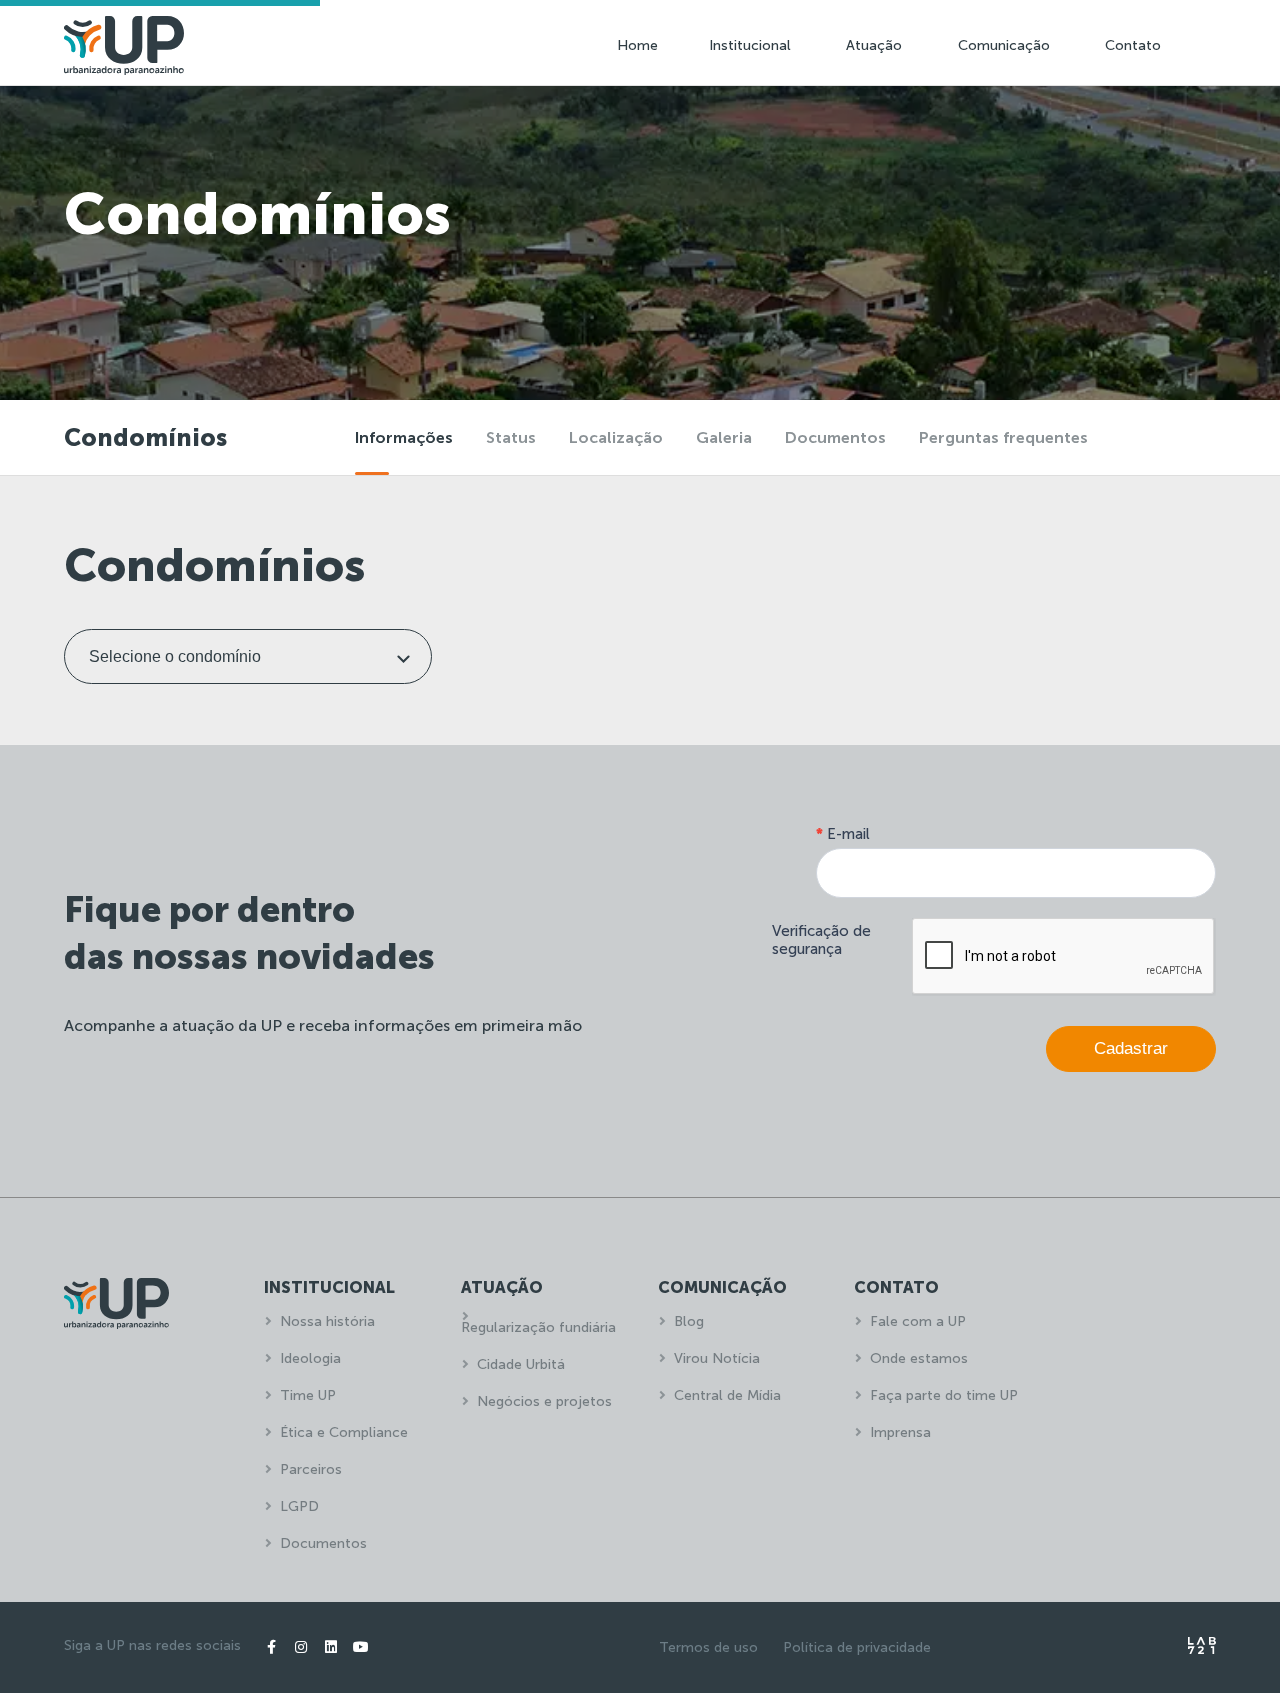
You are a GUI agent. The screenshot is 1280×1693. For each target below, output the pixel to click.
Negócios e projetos (544, 1401)
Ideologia (310, 1358)
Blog (689, 1321)
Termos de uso (708, 1647)
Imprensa (900, 1432)
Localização (616, 437)
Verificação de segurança (821, 940)
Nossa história (327, 1321)
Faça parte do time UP (944, 1395)
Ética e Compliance (344, 1432)
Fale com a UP (918, 1321)
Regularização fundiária (538, 1327)
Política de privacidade (857, 1647)
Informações (404, 437)
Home (637, 45)
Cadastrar (1131, 1048)
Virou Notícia (717, 1358)
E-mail (843, 834)
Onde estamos (919, 1358)
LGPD (299, 1506)
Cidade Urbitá (521, 1364)
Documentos (835, 437)
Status (511, 437)
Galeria (724, 437)
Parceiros (311, 1469)
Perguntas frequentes (1003, 437)
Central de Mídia (727, 1395)
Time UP (308, 1395)
